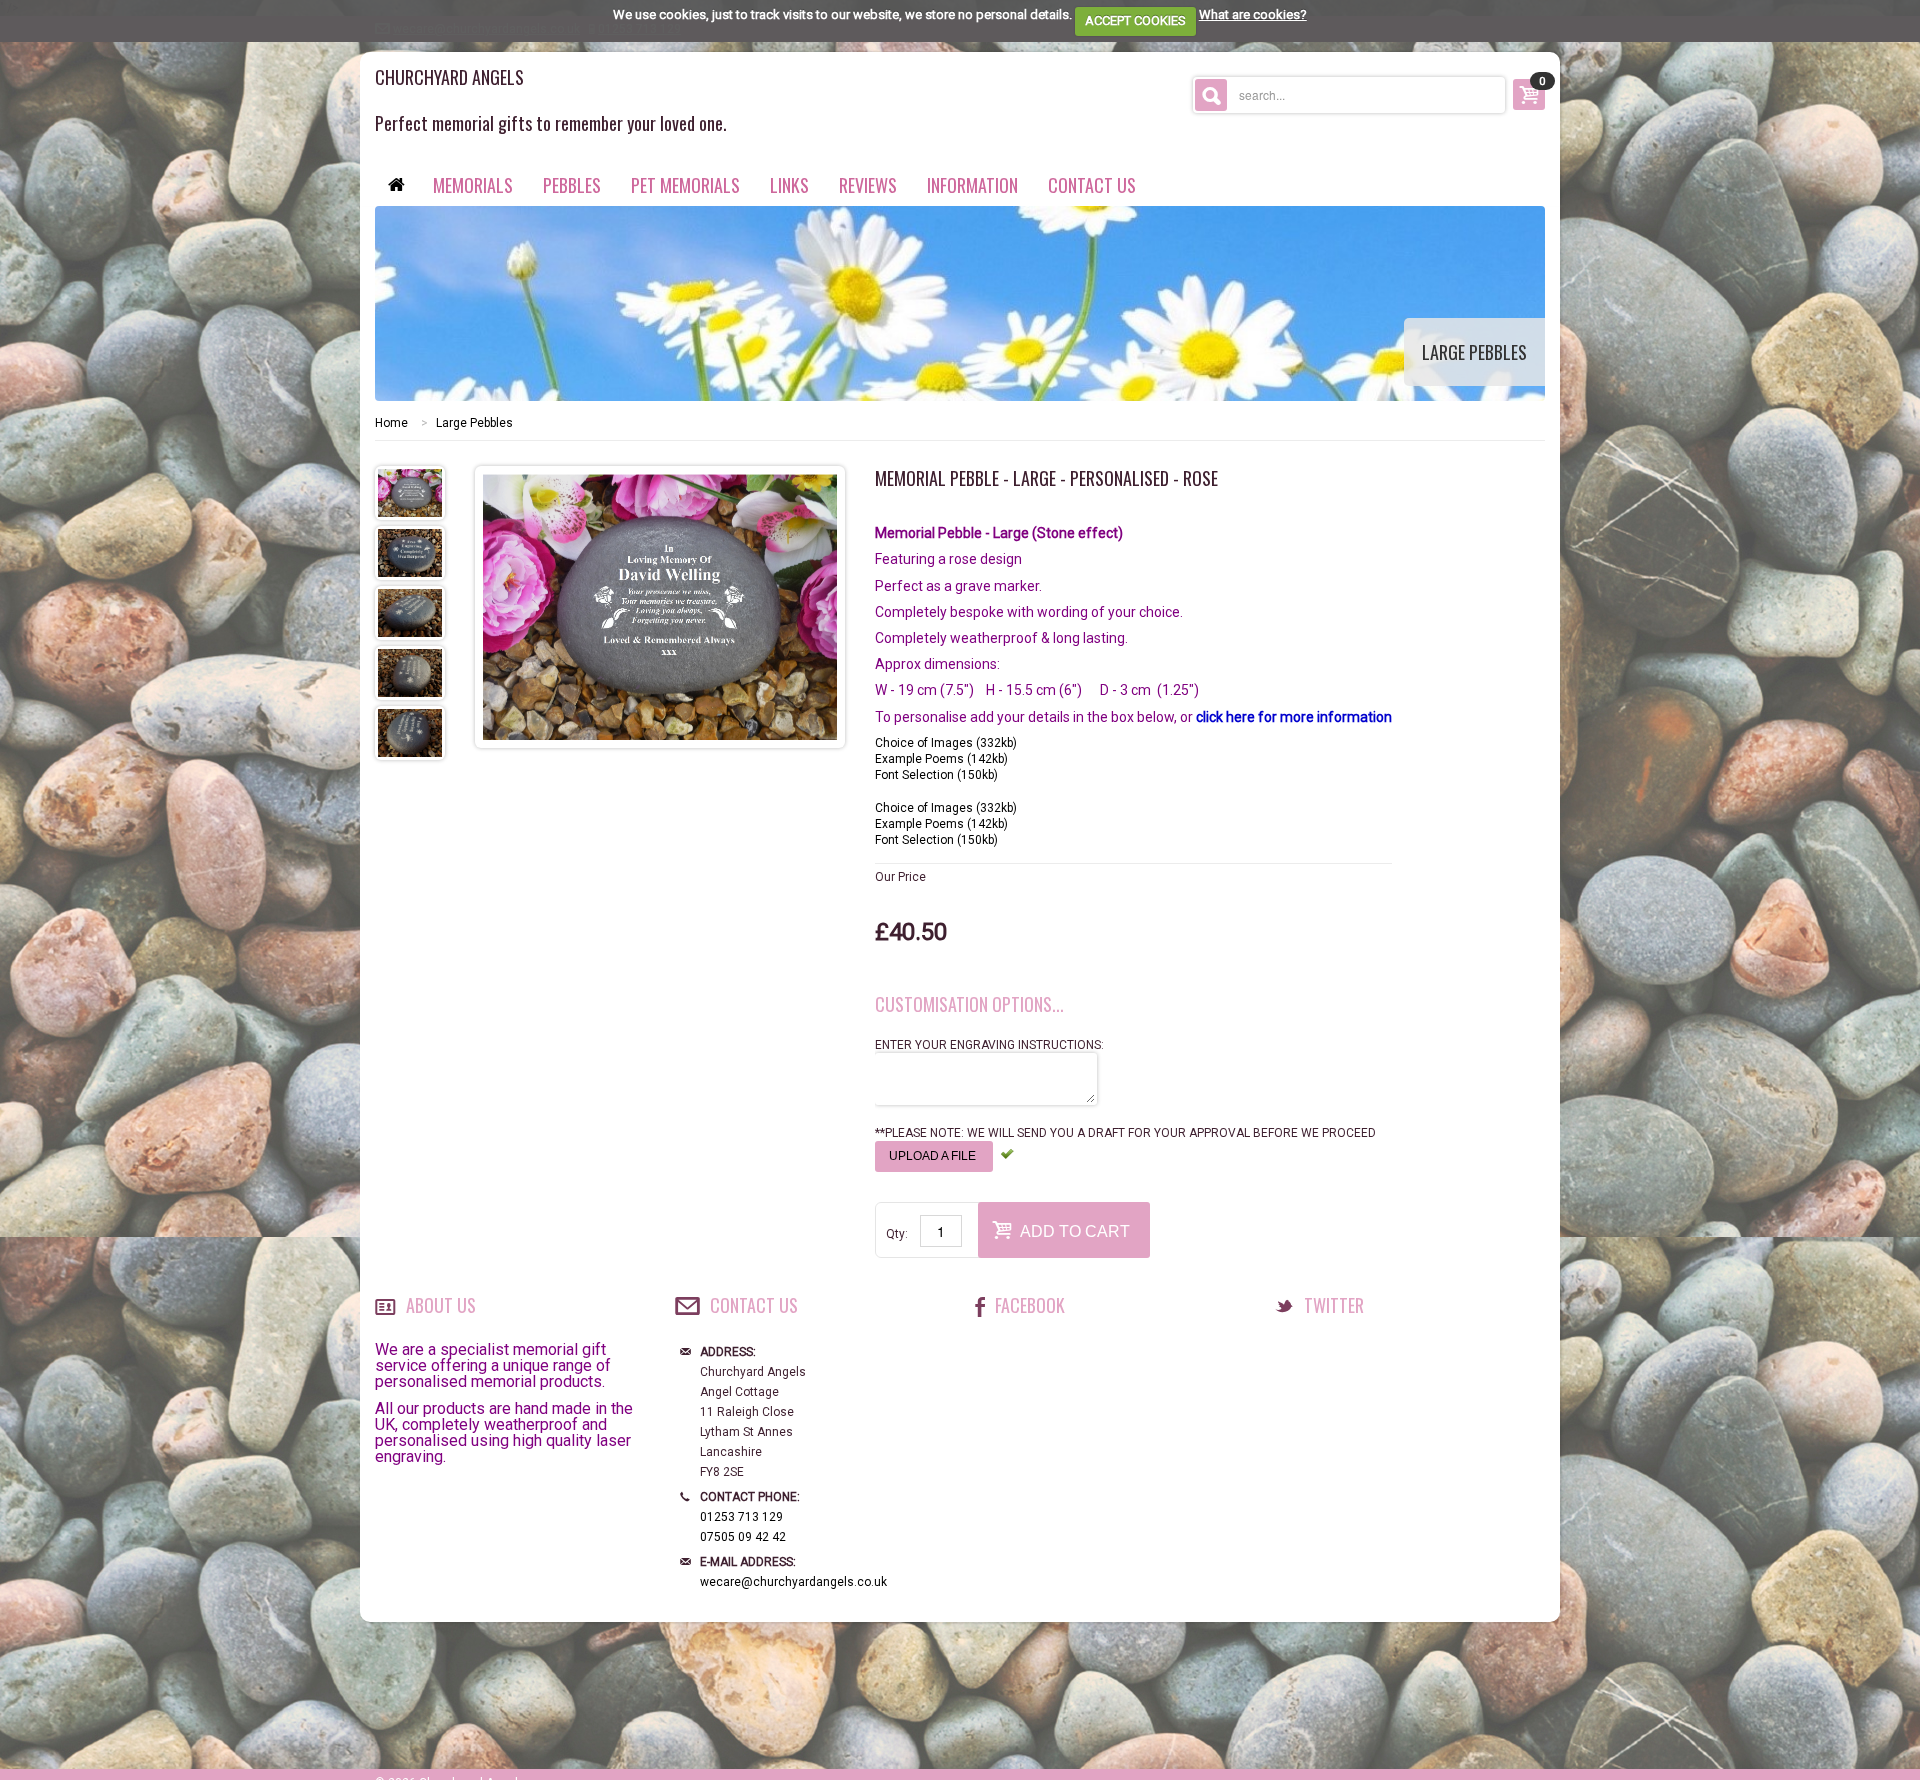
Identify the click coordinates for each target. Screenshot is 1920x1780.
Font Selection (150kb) (936, 775)
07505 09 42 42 (743, 1537)
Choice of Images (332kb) (946, 743)
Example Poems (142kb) (941, 759)
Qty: (897, 1234)
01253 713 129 (741, 1517)
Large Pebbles (474, 423)
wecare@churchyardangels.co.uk (793, 1582)
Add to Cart (1075, 1231)
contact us (1092, 185)
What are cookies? (1253, 14)
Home (391, 423)
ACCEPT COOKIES (1135, 20)
